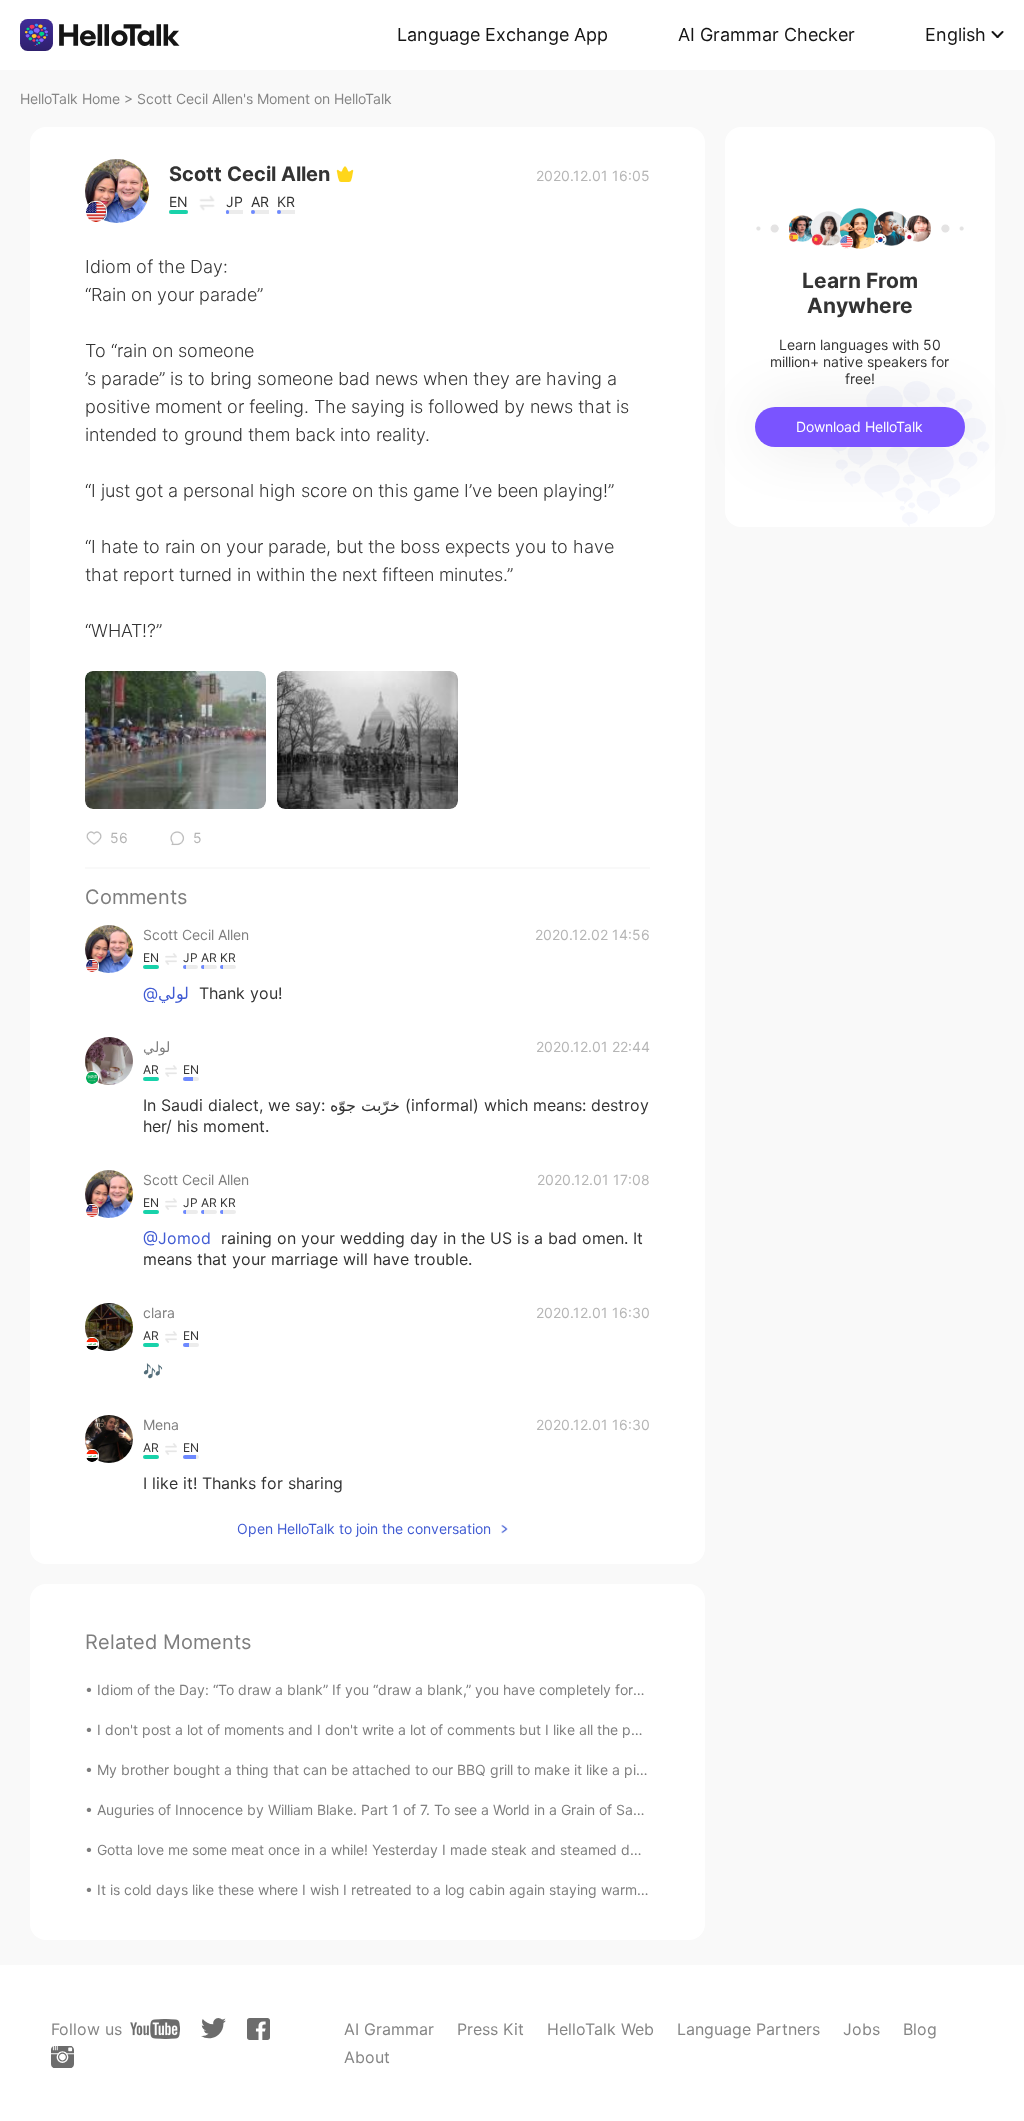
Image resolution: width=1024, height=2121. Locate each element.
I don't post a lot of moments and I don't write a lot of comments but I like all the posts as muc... (409, 1729)
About (367, 2057)
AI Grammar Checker (766, 34)
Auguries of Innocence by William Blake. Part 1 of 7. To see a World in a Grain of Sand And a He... (411, 1809)
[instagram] (62, 2057)
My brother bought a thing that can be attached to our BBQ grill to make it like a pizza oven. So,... (417, 1769)
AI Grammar (389, 2029)
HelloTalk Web (600, 2029)
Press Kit (490, 2029)
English (955, 34)
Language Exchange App (502, 34)
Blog (920, 2029)
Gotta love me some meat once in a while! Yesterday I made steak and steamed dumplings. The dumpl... (438, 1849)
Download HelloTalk (859, 426)
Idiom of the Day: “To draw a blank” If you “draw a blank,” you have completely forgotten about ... (415, 1689)
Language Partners (748, 2029)
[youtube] (155, 2029)
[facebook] (258, 2029)
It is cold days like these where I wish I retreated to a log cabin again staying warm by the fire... (408, 1889)
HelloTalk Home (70, 98)
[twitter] (213, 2028)
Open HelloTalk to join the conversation (364, 1528)
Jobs (861, 2029)
